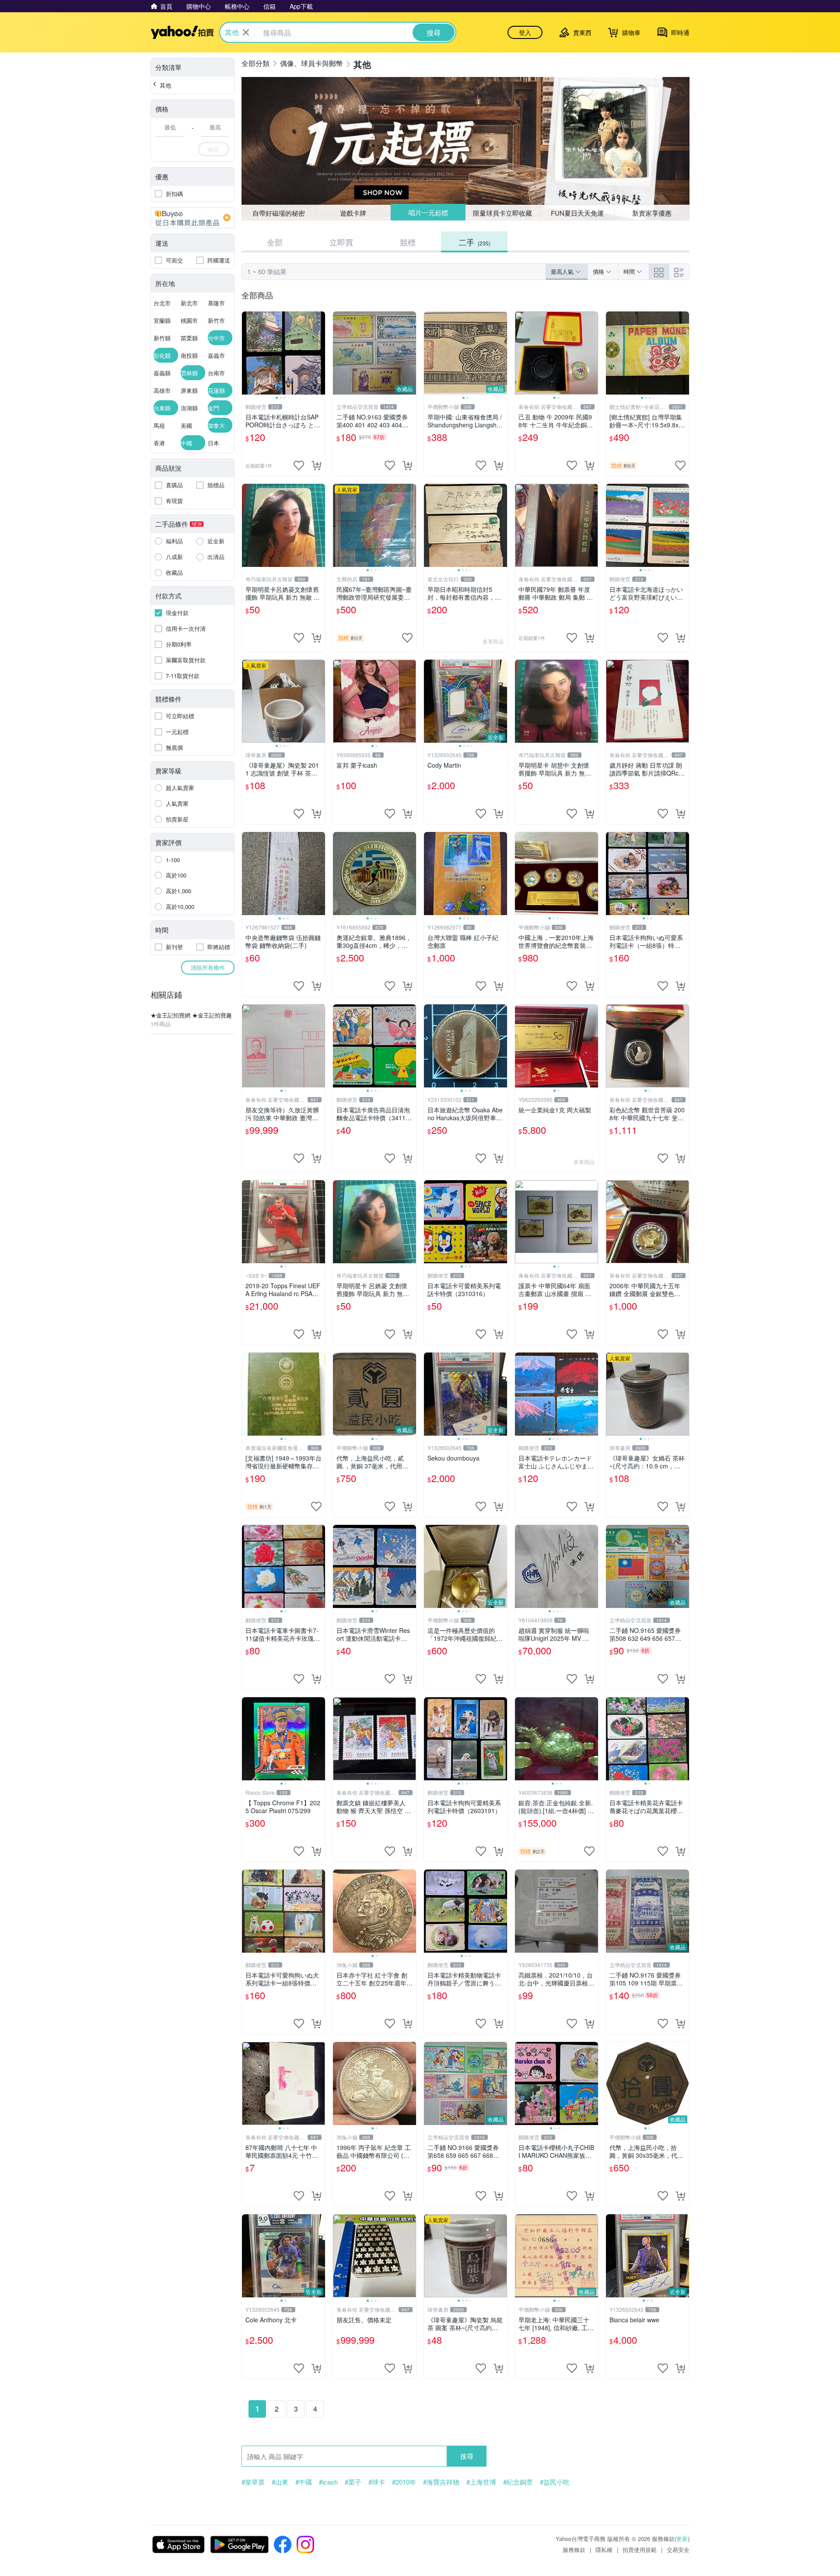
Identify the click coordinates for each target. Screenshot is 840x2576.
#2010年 (404, 2482)
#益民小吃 (555, 2482)
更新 (682, 2539)
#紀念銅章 (518, 2482)
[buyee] (192, 218)
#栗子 (353, 2482)
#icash (328, 2482)
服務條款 (574, 2550)
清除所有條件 (208, 967)
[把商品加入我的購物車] (316, 465)
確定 (213, 149)
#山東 (280, 2482)
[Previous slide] (248, 353)
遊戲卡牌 (353, 213)
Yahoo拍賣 (182, 32)
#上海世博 (481, 2482)
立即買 (341, 242)
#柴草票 (253, 2482)
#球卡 (377, 2482)
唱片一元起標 (428, 213)
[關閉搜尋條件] (246, 32)
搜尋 (467, 2456)
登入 (525, 32)
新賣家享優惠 (652, 213)
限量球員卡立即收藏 (503, 212)
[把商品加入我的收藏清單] (299, 465)
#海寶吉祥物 (441, 2482)
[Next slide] (319, 353)
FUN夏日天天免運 (577, 213)
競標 (408, 242)
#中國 (304, 2482)
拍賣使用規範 (640, 2550)
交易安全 (678, 2550)
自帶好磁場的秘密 (279, 213)
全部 (275, 242)
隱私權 (604, 2550)
